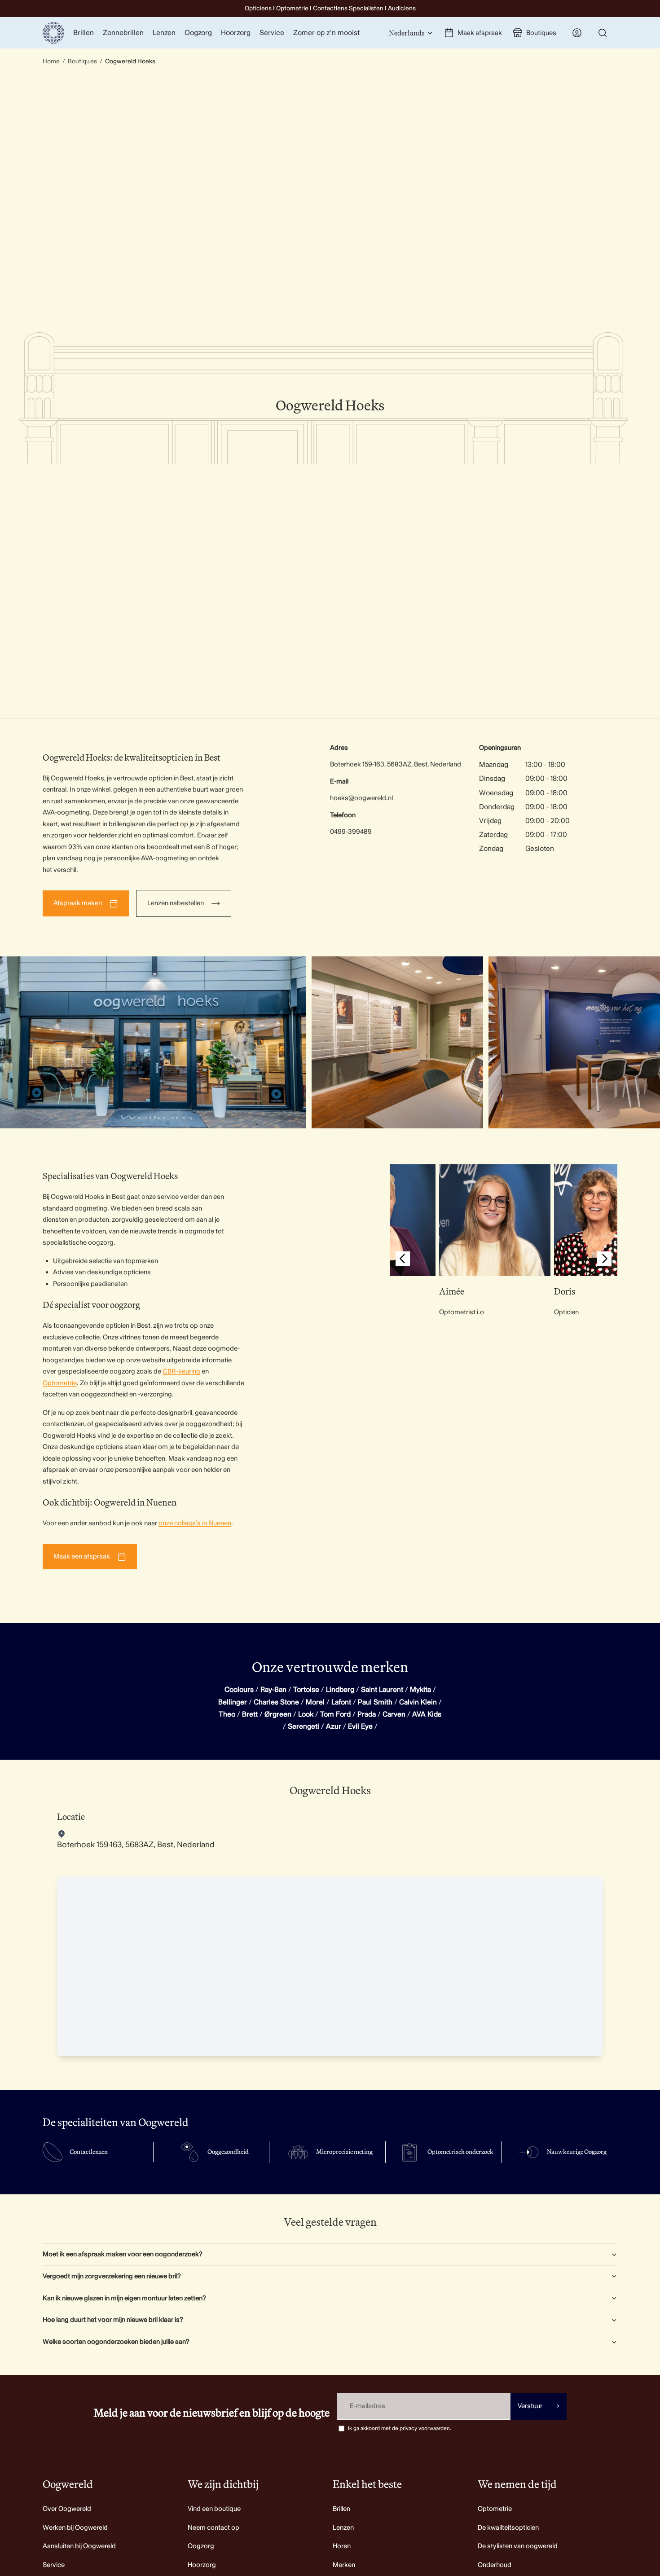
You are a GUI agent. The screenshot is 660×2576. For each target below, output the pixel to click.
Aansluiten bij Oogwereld (79, 2546)
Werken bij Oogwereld (75, 2528)
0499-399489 (351, 832)
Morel (315, 1702)
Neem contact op (213, 2528)
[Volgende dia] (604, 1260)
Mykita (420, 1690)
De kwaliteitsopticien (508, 2528)
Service (54, 2565)
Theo (227, 1714)
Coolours (239, 1690)
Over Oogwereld (67, 2509)
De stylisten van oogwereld (518, 2546)
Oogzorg (201, 2546)
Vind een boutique (214, 2509)
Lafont (341, 1702)
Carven (394, 1714)
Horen (342, 2546)
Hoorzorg (202, 2565)
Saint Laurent (382, 1690)
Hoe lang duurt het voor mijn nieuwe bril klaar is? (113, 2320)
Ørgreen (278, 1714)
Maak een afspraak (82, 1557)
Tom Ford (335, 1714)
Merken (344, 2565)
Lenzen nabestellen (176, 903)
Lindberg (340, 1690)
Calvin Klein (418, 1702)
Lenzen (343, 2528)
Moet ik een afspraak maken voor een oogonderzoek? (123, 2254)
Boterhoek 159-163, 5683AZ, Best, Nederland (396, 764)
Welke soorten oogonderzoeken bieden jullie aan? (116, 2342)
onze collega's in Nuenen (195, 1523)
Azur (334, 1726)
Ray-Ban (273, 1690)
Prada (367, 1714)
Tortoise (306, 1690)
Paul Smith (375, 1702)
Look (306, 1714)
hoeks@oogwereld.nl (361, 798)
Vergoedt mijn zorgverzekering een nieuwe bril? (112, 2276)
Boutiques (82, 61)
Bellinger (233, 1702)
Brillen (341, 2509)
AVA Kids (427, 1714)
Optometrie (60, 1383)
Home (51, 61)
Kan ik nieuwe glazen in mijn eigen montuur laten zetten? (124, 2298)
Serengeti (304, 1726)
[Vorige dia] (403, 1260)
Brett (250, 1714)
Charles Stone (276, 1702)
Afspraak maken (78, 903)
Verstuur (539, 2406)
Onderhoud (495, 2565)
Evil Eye (360, 1726)
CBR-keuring (181, 1372)
